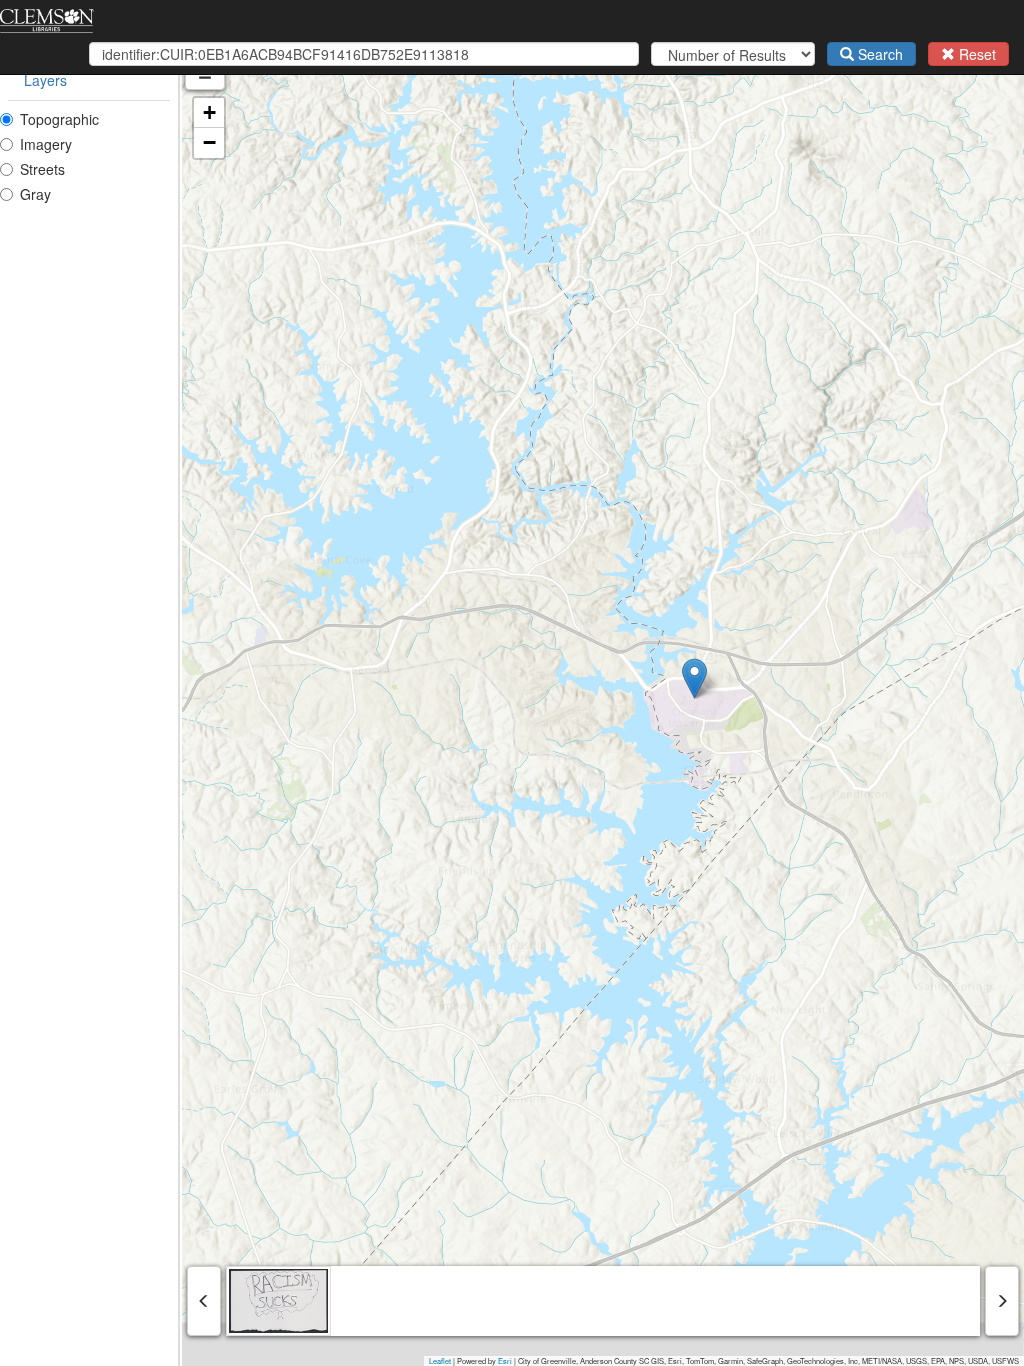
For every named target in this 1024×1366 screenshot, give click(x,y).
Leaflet (440, 1360)
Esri (505, 1360)
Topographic (59, 119)
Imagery (46, 144)
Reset (975, 54)
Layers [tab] (45, 80)
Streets (42, 169)
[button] (694, 678)
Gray (35, 194)
